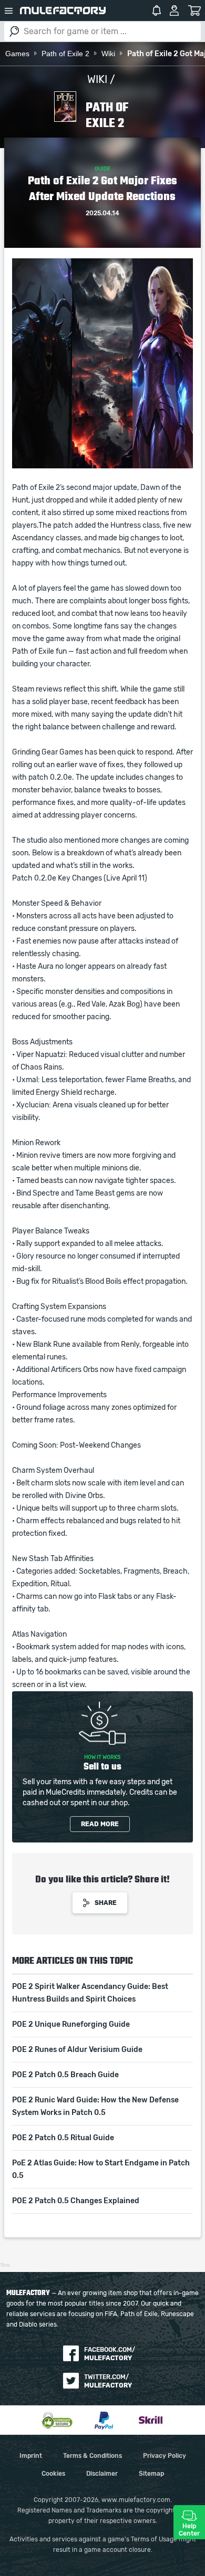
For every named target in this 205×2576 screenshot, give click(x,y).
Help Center (189, 2530)
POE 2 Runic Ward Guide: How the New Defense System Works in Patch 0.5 (95, 2107)
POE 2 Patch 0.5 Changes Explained (76, 2201)
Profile (174, 11)
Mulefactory (63, 11)
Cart (194, 11)
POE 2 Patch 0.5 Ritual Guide (63, 2138)
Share (106, 1903)
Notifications (157, 11)
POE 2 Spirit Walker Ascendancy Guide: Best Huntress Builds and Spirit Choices (90, 1993)
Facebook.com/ (110, 2354)
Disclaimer (102, 2474)
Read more (100, 1824)
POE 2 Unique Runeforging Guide (71, 2025)
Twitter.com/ (108, 2381)
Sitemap (151, 2474)
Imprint (31, 2456)
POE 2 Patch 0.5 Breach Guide (65, 2075)
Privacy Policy (165, 2456)
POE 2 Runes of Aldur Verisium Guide (77, 2050)
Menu (9, 11)
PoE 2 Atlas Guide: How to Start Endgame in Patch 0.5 (101, 2170)
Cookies (53, 2474)
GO (14, 32)
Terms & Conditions (93, 2456)
